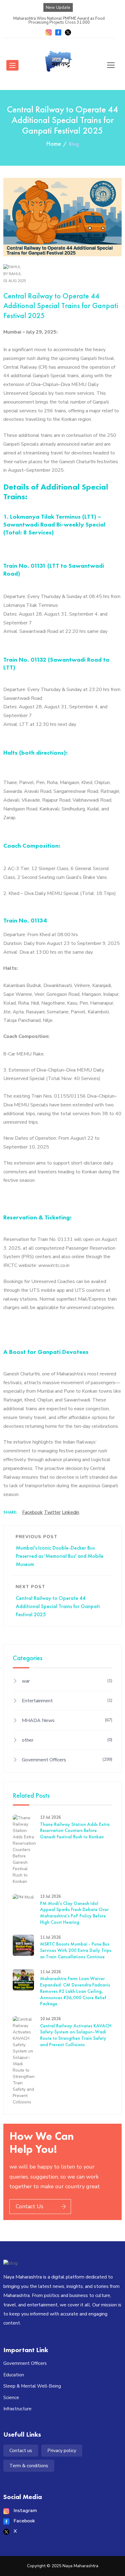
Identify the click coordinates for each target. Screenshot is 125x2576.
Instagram (25, 2511)
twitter (52, 1512)
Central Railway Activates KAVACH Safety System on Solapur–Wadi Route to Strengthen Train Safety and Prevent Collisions (76, 2035)
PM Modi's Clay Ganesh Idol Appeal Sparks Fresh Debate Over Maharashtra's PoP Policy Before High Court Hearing (74, 1913)
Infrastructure (17, 2409)
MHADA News (67, 1720)
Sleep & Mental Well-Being (32, 2386)
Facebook (24, 2521)
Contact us (21, 2451)
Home (54, 144)
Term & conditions (29, 2466)
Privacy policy (62, 2451)
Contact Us (30, 2206)
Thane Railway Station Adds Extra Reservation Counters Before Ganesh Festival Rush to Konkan (75, 1831)
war (67, 1681)
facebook (32, 1512)
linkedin (71, 1512)
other (67, 1740)
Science (11, 2398)
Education (14, 2375)
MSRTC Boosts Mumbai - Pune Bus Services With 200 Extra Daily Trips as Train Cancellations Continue (76, 1950)
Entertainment (67, 1701)
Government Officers (67, 1760)
